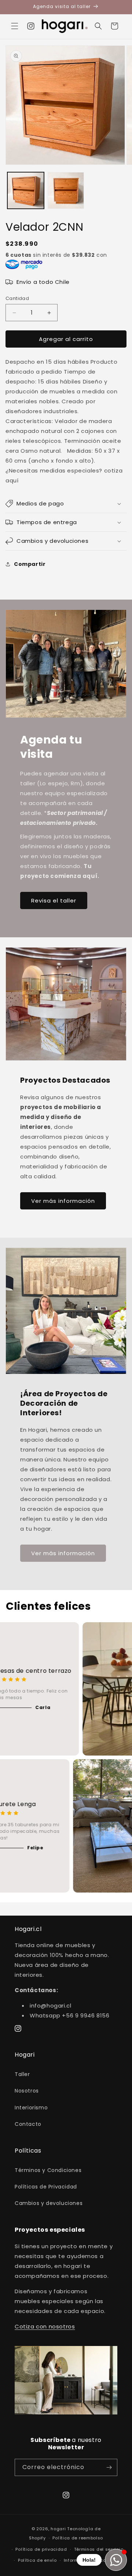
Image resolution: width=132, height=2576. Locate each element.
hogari (58, 2529)
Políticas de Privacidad (46, 2187)
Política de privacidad (41, 2549)
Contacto (28, 2124)
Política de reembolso (78, 2538)
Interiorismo (31, 2108)
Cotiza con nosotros (45, 2326)
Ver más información (63, 1201)
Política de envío (37, 2560)
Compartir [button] (30, 564)
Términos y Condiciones (48, 2170)
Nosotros (27, 2091)
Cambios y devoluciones (49, 2203)
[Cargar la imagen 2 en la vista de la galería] (66, 190)
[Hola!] (116, 2560)
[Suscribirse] (109, 2467)
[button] (15, 26)
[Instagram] (31, 26)
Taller (22, 2074)
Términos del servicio (99, 2549)
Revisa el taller (54, 900)
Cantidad (17, 298)
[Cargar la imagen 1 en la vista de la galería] (26, 190)
